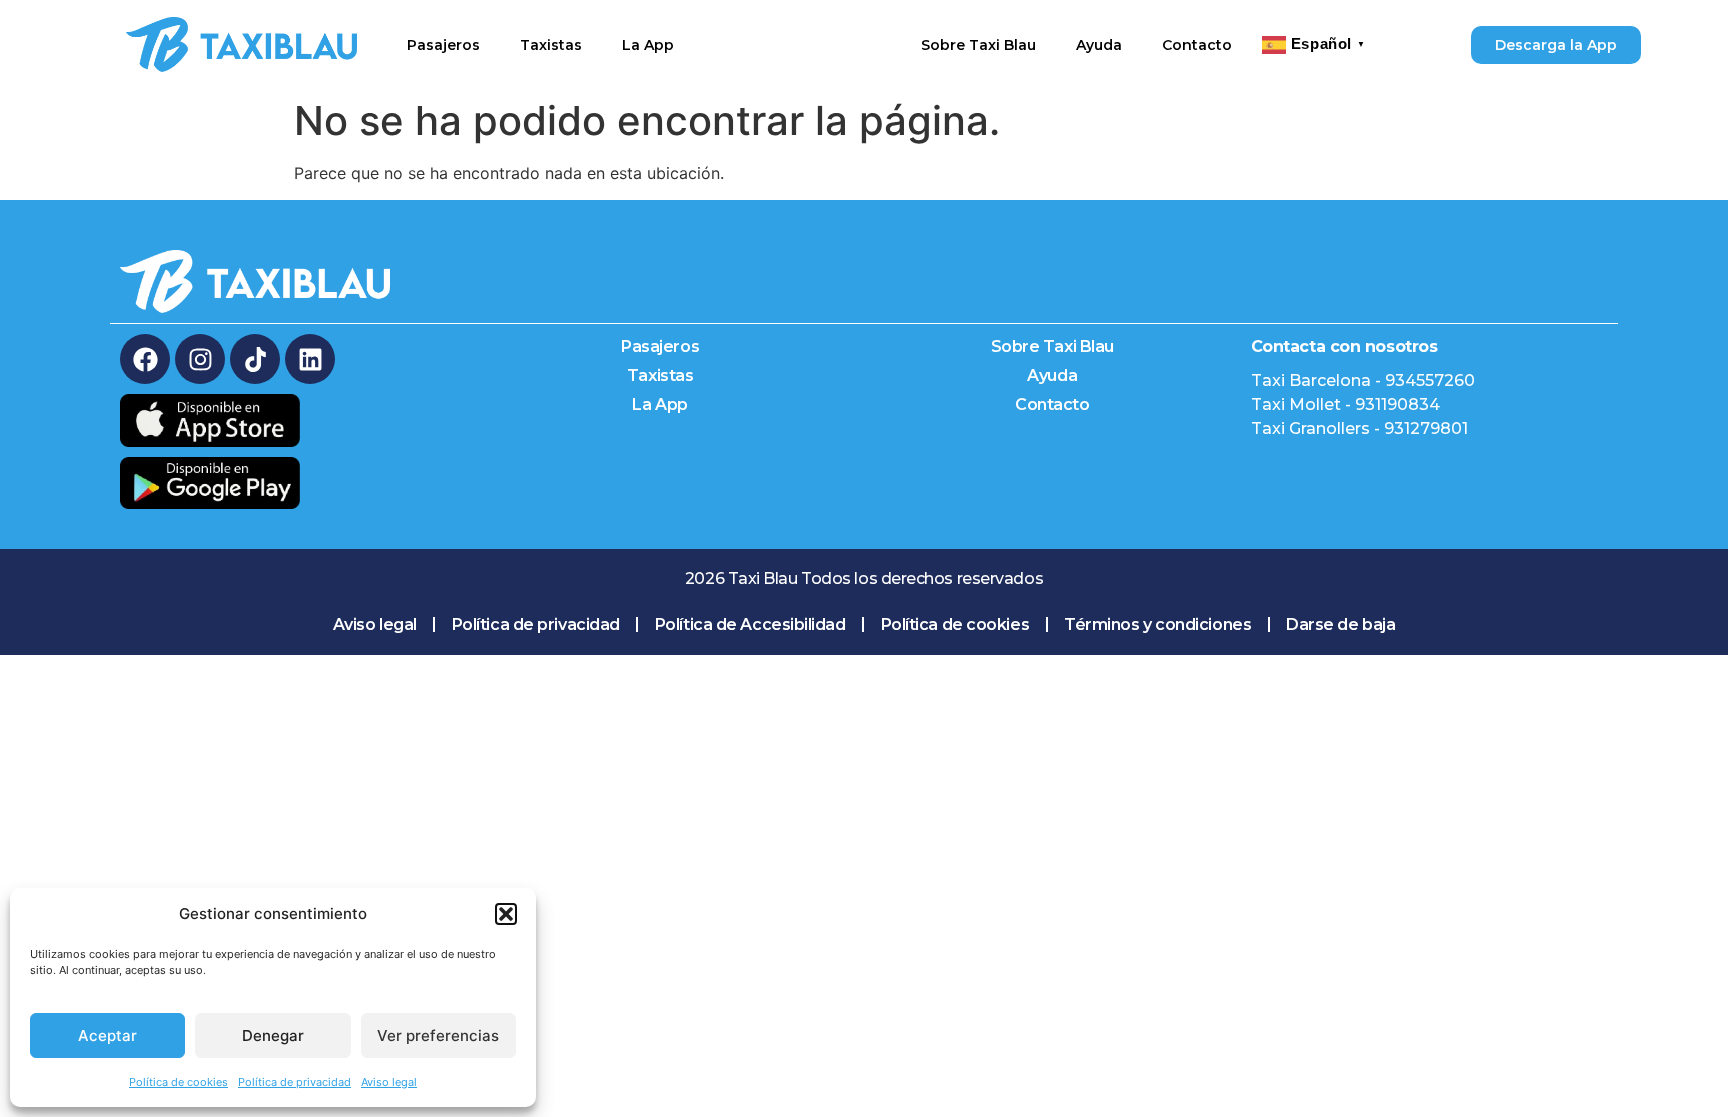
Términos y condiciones (1157, 624)
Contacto (1197, 45)
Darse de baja (1340, 624)
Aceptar (107, 1035)
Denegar (273, 1035)
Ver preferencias (438, 1035)
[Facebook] (145, 359)
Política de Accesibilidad (750, 624)
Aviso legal (389, 1082)
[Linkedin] (310, 359)
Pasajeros (443, 45)
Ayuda (1099, 45)
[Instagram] (200, 359)
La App (648, 45)
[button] (506, 914)
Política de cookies (178, 1082)
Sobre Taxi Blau (978, 45)
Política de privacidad (294, 1082)
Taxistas (551, 45)
